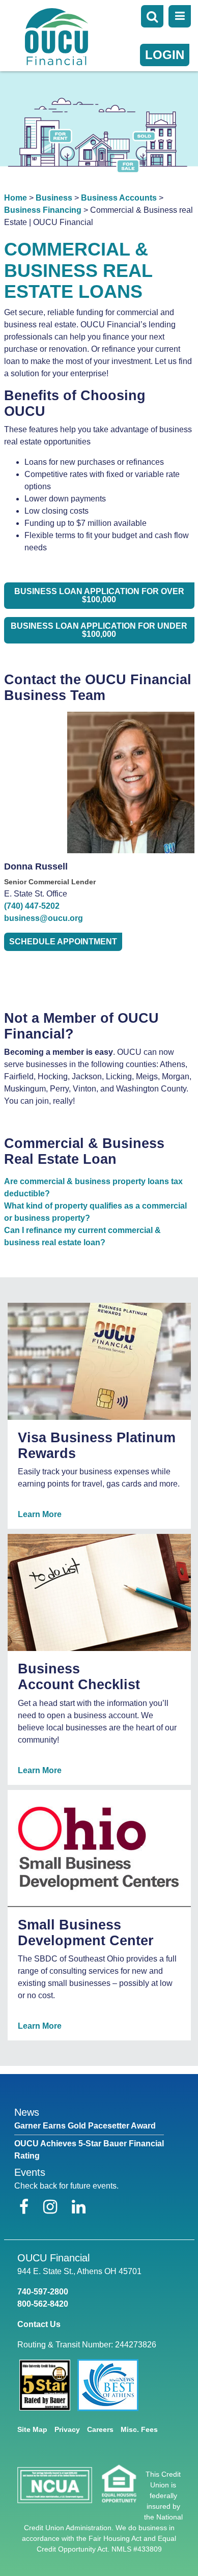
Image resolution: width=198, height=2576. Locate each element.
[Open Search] (152, 16)
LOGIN (165, 55)
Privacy (67, 2429)
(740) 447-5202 (32, 906)
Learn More (40, 1514)
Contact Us (39, 2324)
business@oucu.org (44, 918)
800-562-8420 (43, 2304)
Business (54, 198)
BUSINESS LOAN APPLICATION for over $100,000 (99, 595)
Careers (100, 2429)
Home (16, 198)
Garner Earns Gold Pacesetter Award (85, 2126)
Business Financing (43, 210)
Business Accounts (119, 198)
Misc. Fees (139, 2429)
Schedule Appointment (63, 942)
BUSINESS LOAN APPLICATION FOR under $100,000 (99, 630)
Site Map (32, 2429)
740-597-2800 (43, 2292)
